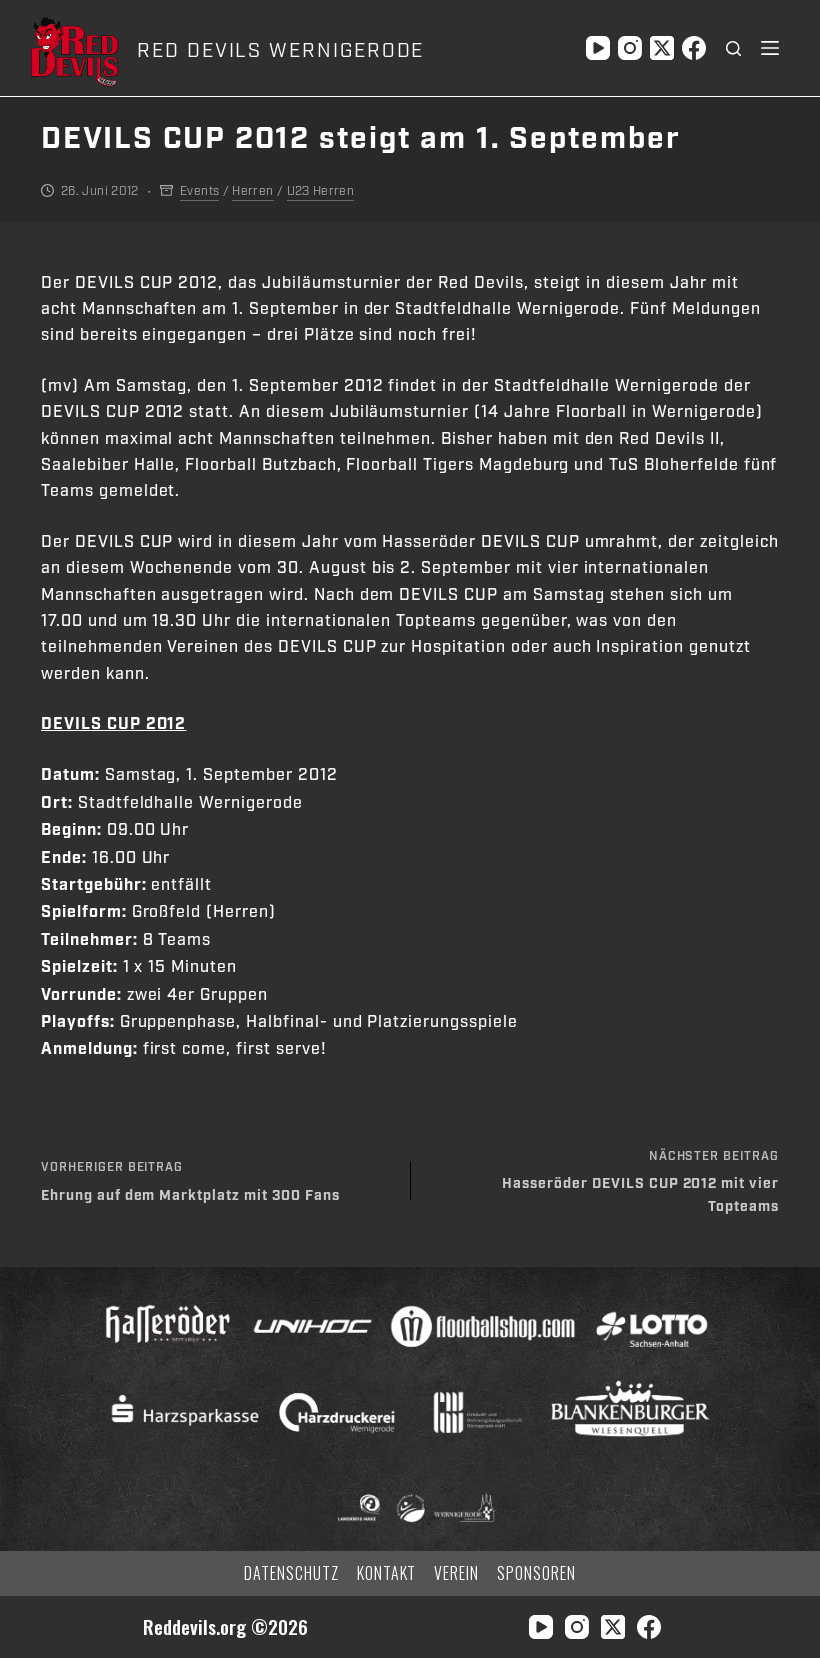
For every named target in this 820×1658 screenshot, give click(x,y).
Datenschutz (291, 1573)
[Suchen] (733, 48)
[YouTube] (598, 48)
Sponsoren (536, 1573)
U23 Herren (321, 191)
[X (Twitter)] (662, 48)
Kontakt (387, 1573)
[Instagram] (630, 48)
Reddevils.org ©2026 (225, 1626)
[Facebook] (694, 48)
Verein (456, 1573)
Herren (252, 191)
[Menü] (770, 48)
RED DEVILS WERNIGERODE (280, 51)
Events (199, 191)
